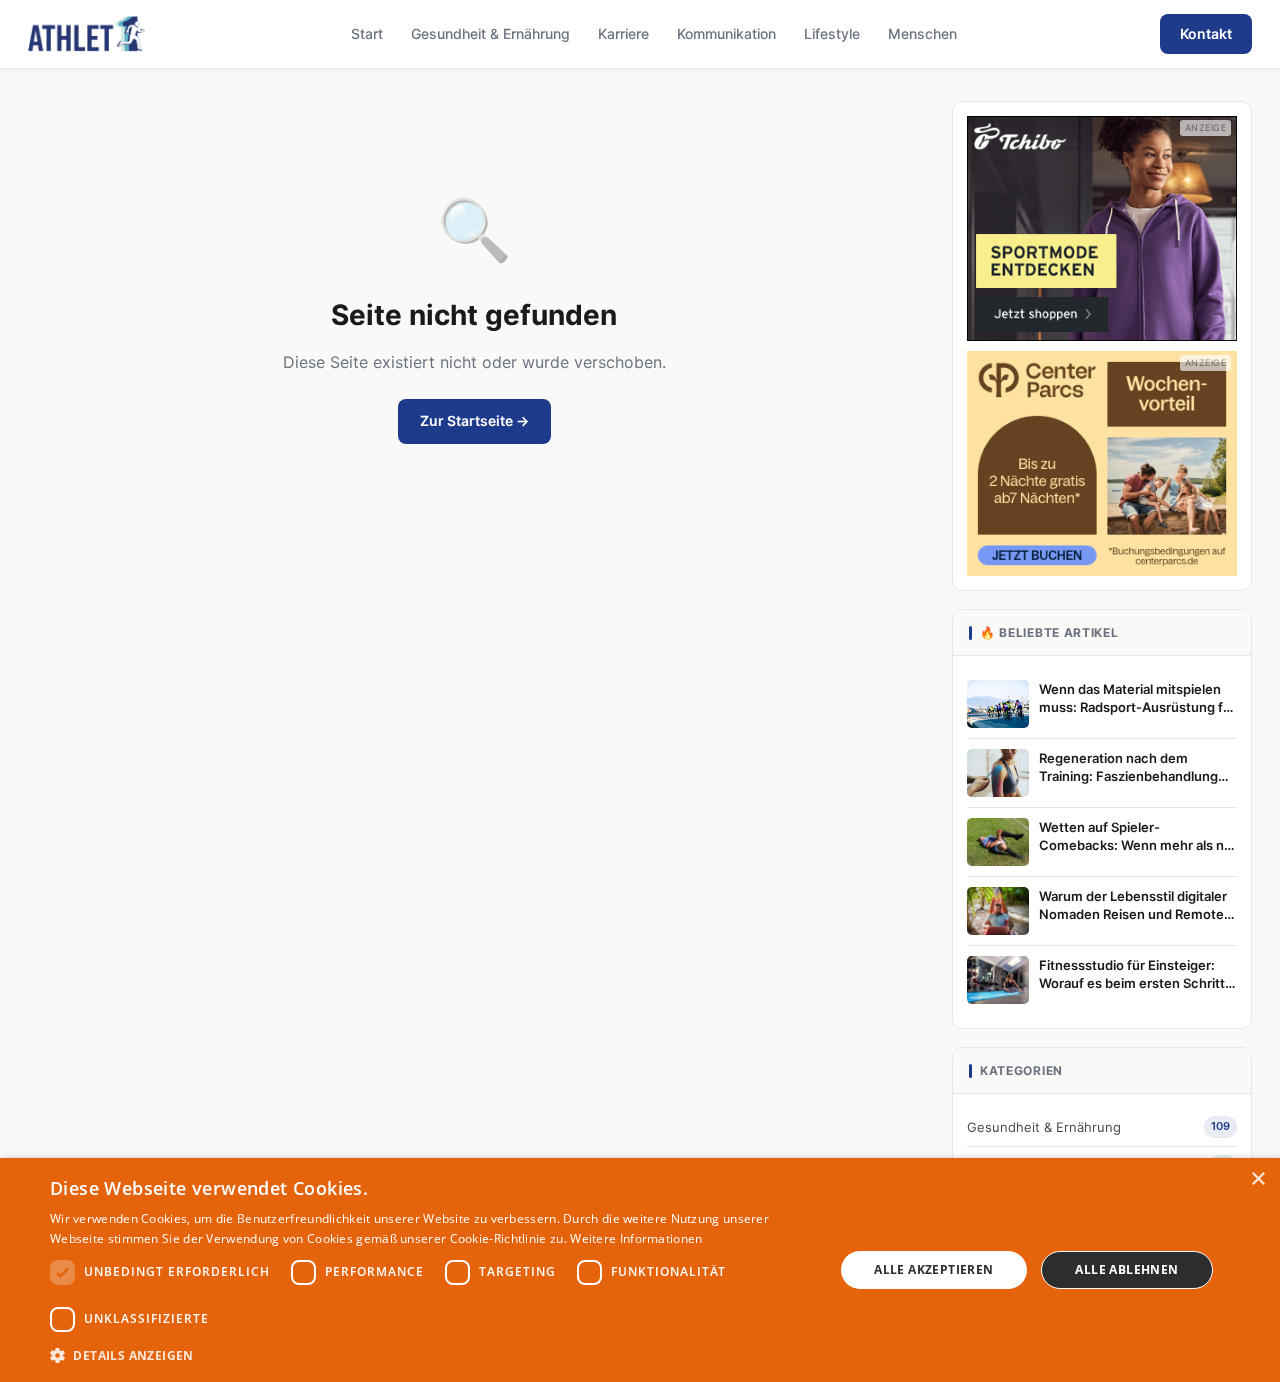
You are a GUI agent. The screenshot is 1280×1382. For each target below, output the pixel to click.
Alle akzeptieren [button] (933, 1269)
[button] (430, 1355)
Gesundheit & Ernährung (490, 33)
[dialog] (640, 1270)
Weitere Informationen (636, 1238)
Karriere (623, 33)
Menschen (922, 33)
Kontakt (1206, 33)
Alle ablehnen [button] (1126, 1269)
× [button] (1257, 1179)
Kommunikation (726, 33)
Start (367, 33)
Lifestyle (832, 33)
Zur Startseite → (474, 420)
